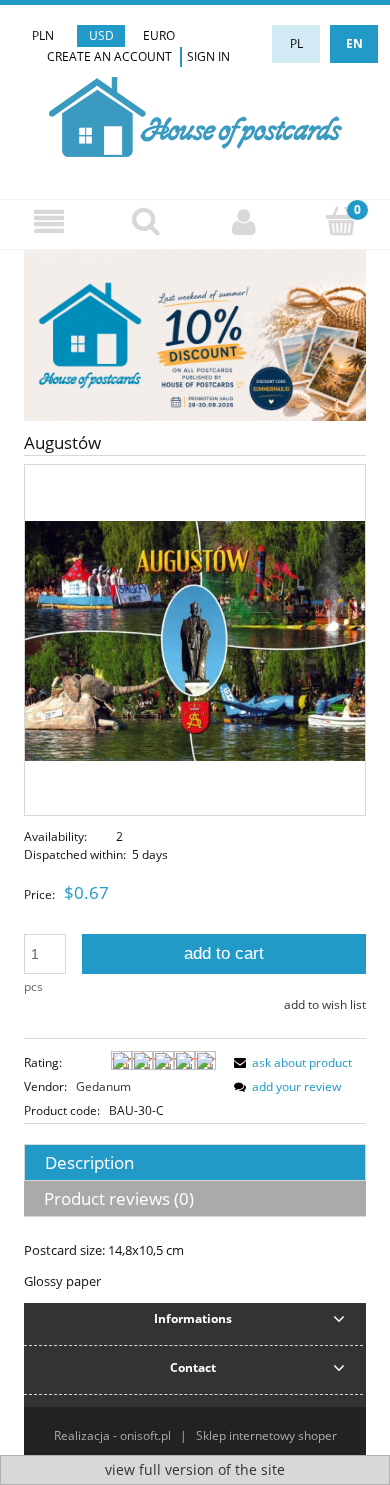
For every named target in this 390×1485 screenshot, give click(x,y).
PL (296, 43)
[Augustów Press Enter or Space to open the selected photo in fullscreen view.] (195, 639)
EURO (159, 35)
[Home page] (195, 114)
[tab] (195, 1162)
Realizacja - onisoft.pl (112, 1435)
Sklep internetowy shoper (266, 1435)
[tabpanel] (195, 1265)
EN (354, 43)
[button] (49, 221)
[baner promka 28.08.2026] (195, 334)
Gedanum (103, 1086)
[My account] (244, 221)
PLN (43, 35)
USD (101, 35)
